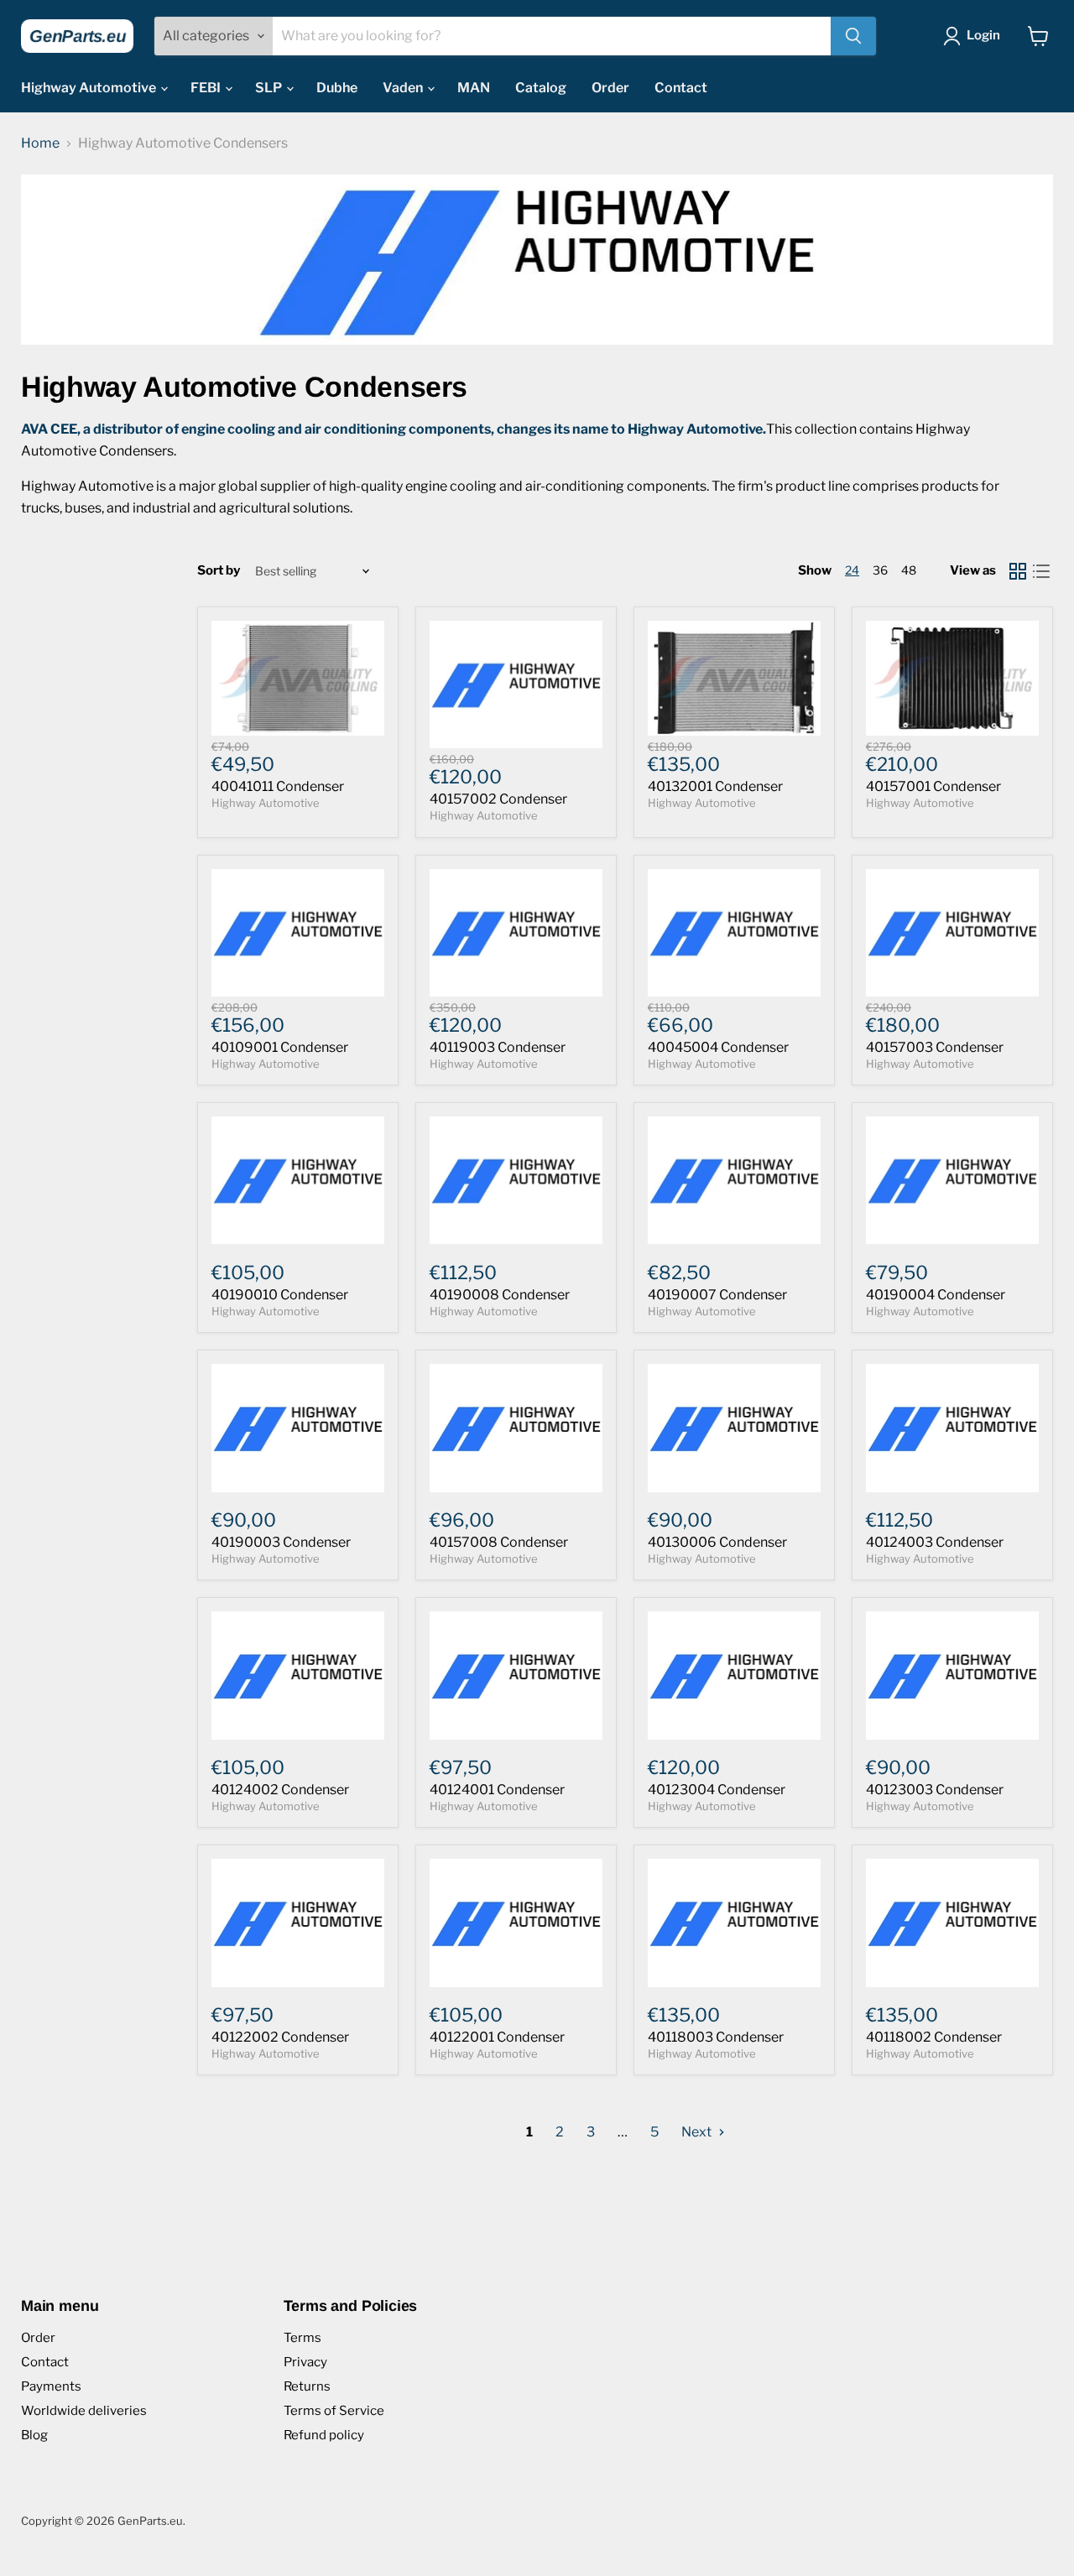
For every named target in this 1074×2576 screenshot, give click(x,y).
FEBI (207, 88)
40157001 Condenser (933, 786)
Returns (307, 2386)
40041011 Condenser (278, 786)
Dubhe (337, 88)
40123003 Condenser (935, 1790)
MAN (474, 88)
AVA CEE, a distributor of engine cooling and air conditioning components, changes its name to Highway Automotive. (394, 429)
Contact (681, 88)
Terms (302, 2338)
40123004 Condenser (717, 1790)
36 (880, 570)
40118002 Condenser (934, 2037)
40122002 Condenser (280, 2037)
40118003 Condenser (716, 2037)
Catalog (541, 88)
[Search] (853, 36)
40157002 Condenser (498, 799)
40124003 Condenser (935, 1542)
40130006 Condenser (717, 1542)
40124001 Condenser (497, 1790)
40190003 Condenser (281, 1542)
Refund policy (324, 2435)
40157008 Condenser (499, 1542)
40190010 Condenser (280, 1295)
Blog (34, 2435)
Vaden (404, 88)
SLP (270, 88)
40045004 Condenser (718, 1047)
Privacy (305, 2362)
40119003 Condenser (498, 1047)
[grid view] (1018, 571)
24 (852, 570)
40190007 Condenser (717, 1295)
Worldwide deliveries (84, 2411)
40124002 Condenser (280, 1790)
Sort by (219, 571)
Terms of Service (334, 2411)
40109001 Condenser (280, 1047)
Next (698, 2132)
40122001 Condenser (497, 2037)
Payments (51, 2386)
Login (983, 35)
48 (909, 570)
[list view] (1041, 571)
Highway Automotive (90, 88)
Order (610, 88)
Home (40, 143)
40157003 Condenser (935, 1047)
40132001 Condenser (715, 786)
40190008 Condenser (500, 1295)
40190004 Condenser (936, 1295)
